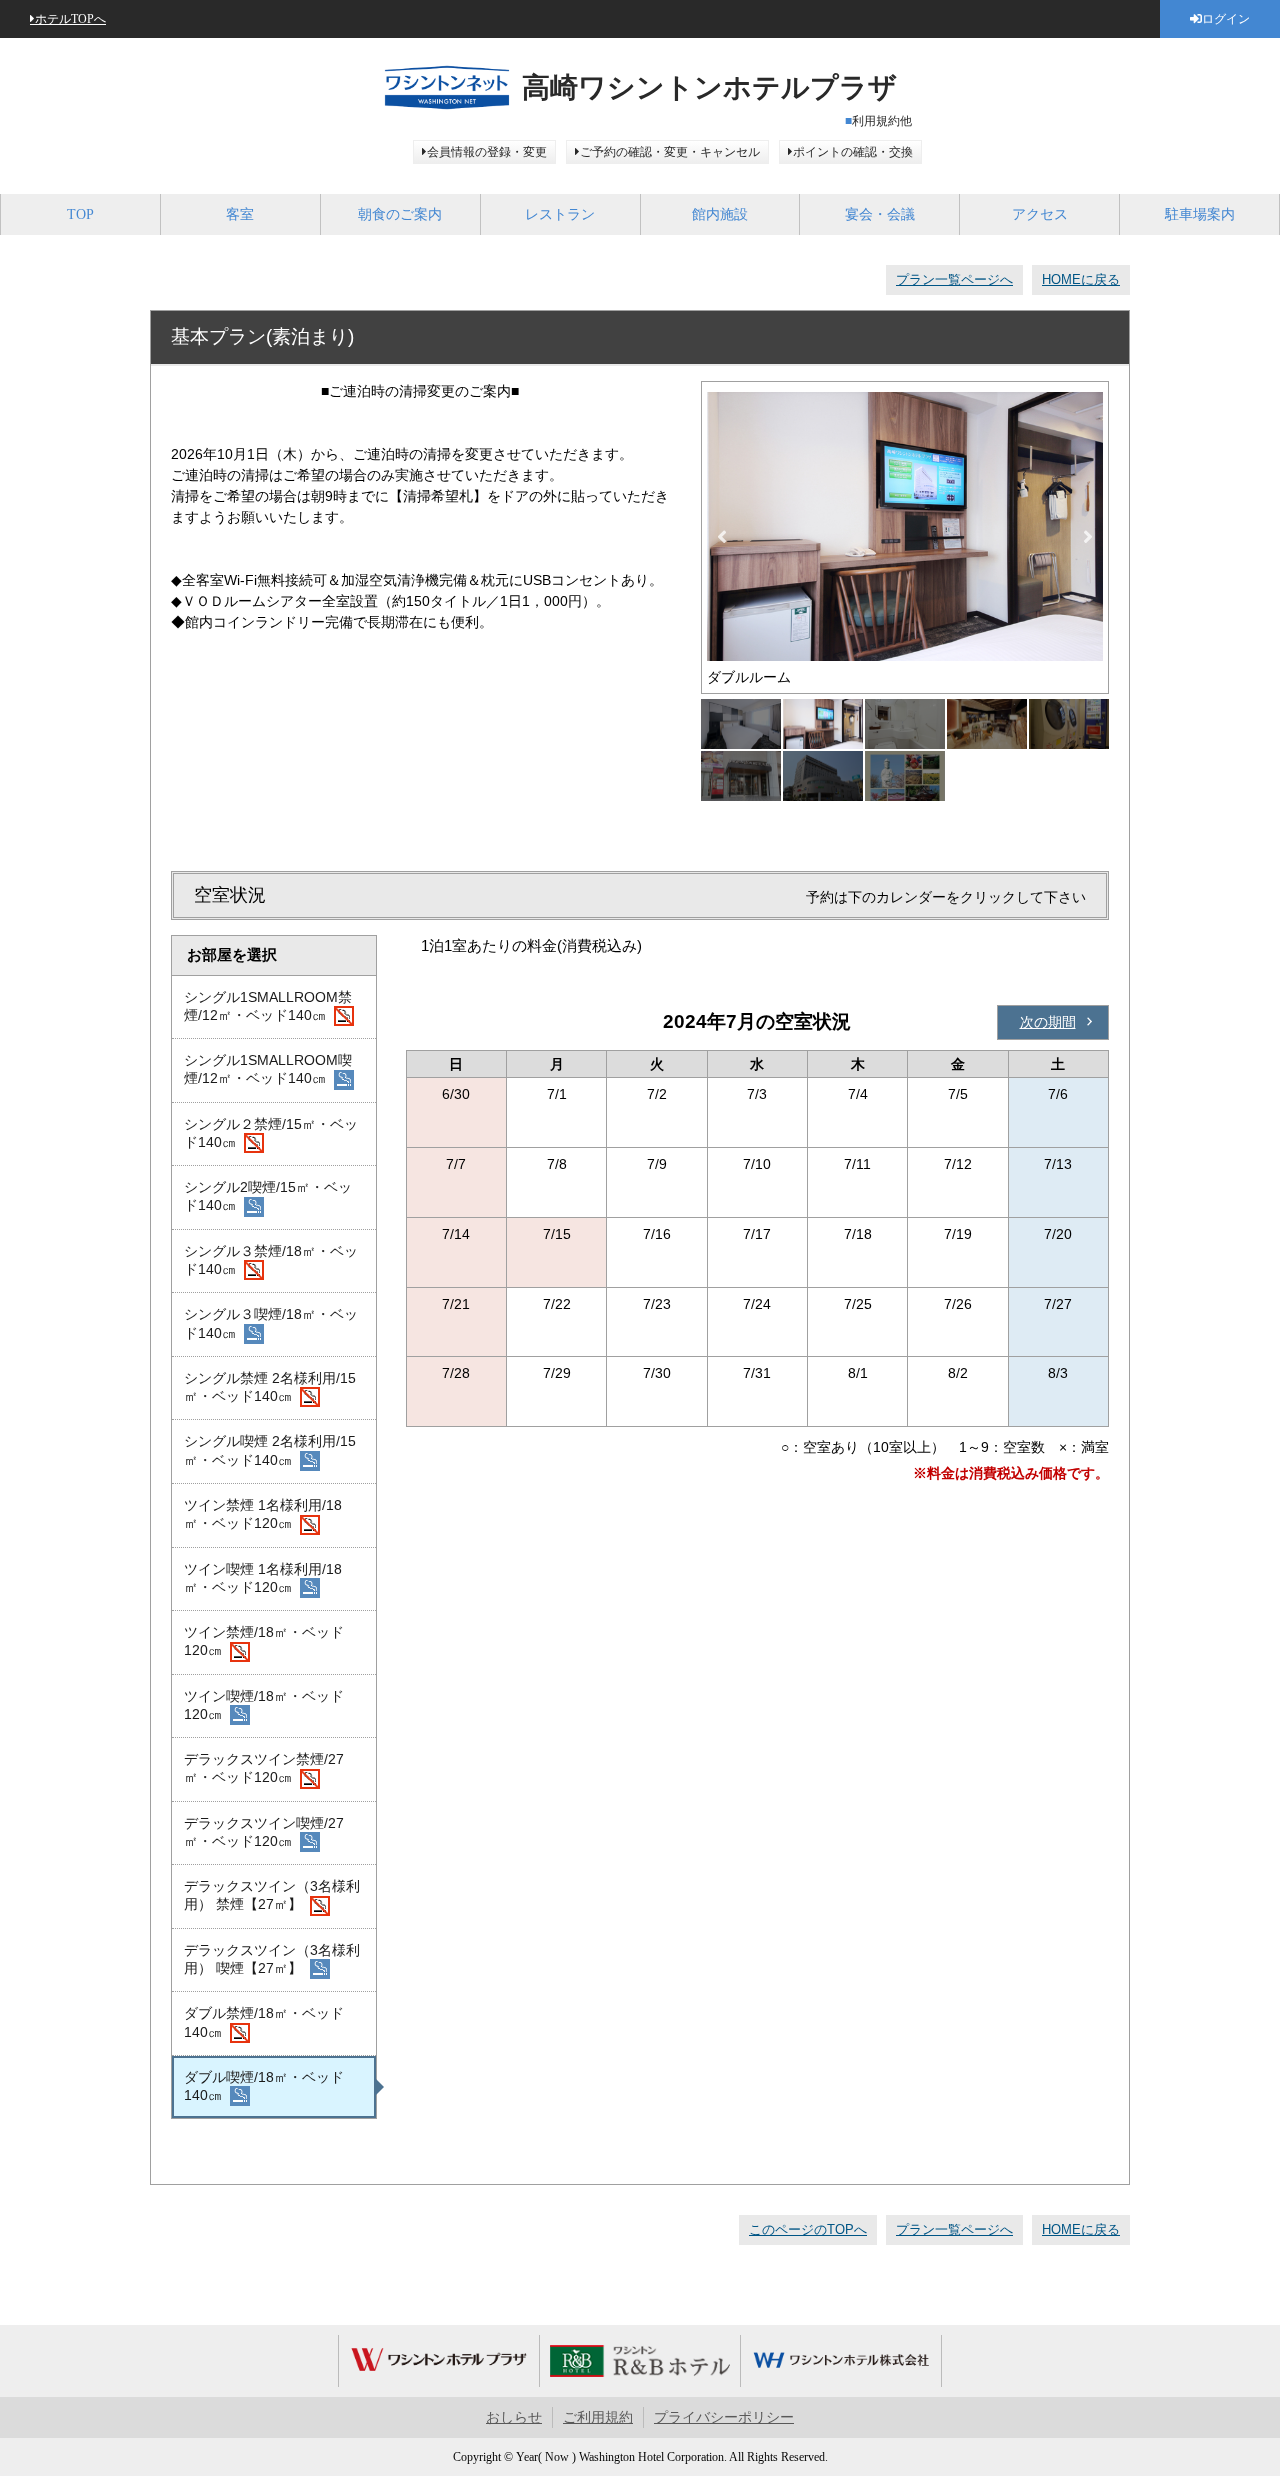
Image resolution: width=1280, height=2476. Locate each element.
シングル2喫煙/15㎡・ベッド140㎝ (268, 1196)
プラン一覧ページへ (954, 279)
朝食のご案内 (400, 214)
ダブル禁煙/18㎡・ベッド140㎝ (264, 2022)
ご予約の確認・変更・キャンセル (670, 152)
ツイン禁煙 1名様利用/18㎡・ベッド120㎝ (263, 1514)
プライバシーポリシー (724, 2417)
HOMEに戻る (1081, 279)
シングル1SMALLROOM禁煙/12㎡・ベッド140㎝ (268, 1006)
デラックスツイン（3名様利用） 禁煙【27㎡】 (272, 1895)
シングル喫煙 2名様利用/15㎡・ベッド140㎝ (270, 1450)
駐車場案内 (1200, 214)
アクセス (1040, 214)
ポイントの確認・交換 (853, 152)
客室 (240, 214)
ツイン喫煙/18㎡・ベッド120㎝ (264, 1705)
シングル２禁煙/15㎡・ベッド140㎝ (271, 1133)
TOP (80, 214)
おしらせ (514, 2417)
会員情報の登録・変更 (487, 152)
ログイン (1226, 19)
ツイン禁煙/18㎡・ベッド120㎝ (264, 1641)
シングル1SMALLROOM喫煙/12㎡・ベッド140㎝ (268, 1069)
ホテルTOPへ (70, 19)
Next (1088, 537)
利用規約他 (882, 121)
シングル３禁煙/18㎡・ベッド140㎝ (271, 1260)
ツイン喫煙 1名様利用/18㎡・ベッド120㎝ (263, 1578)
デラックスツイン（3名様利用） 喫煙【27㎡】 (272, 1959)
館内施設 (720, 214)
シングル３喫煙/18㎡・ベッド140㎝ (271, 1323)
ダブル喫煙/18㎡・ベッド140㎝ (264, 2086)
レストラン (560, 214)
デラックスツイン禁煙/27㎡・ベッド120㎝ (264, 1768)
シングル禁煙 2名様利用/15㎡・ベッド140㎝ (270, 1387)
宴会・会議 (880, 214)
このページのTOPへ (808, 2229)
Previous (722, 537)
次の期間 (1048, 1022)
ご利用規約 (598, 2417)
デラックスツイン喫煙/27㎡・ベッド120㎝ (264, 1832)
